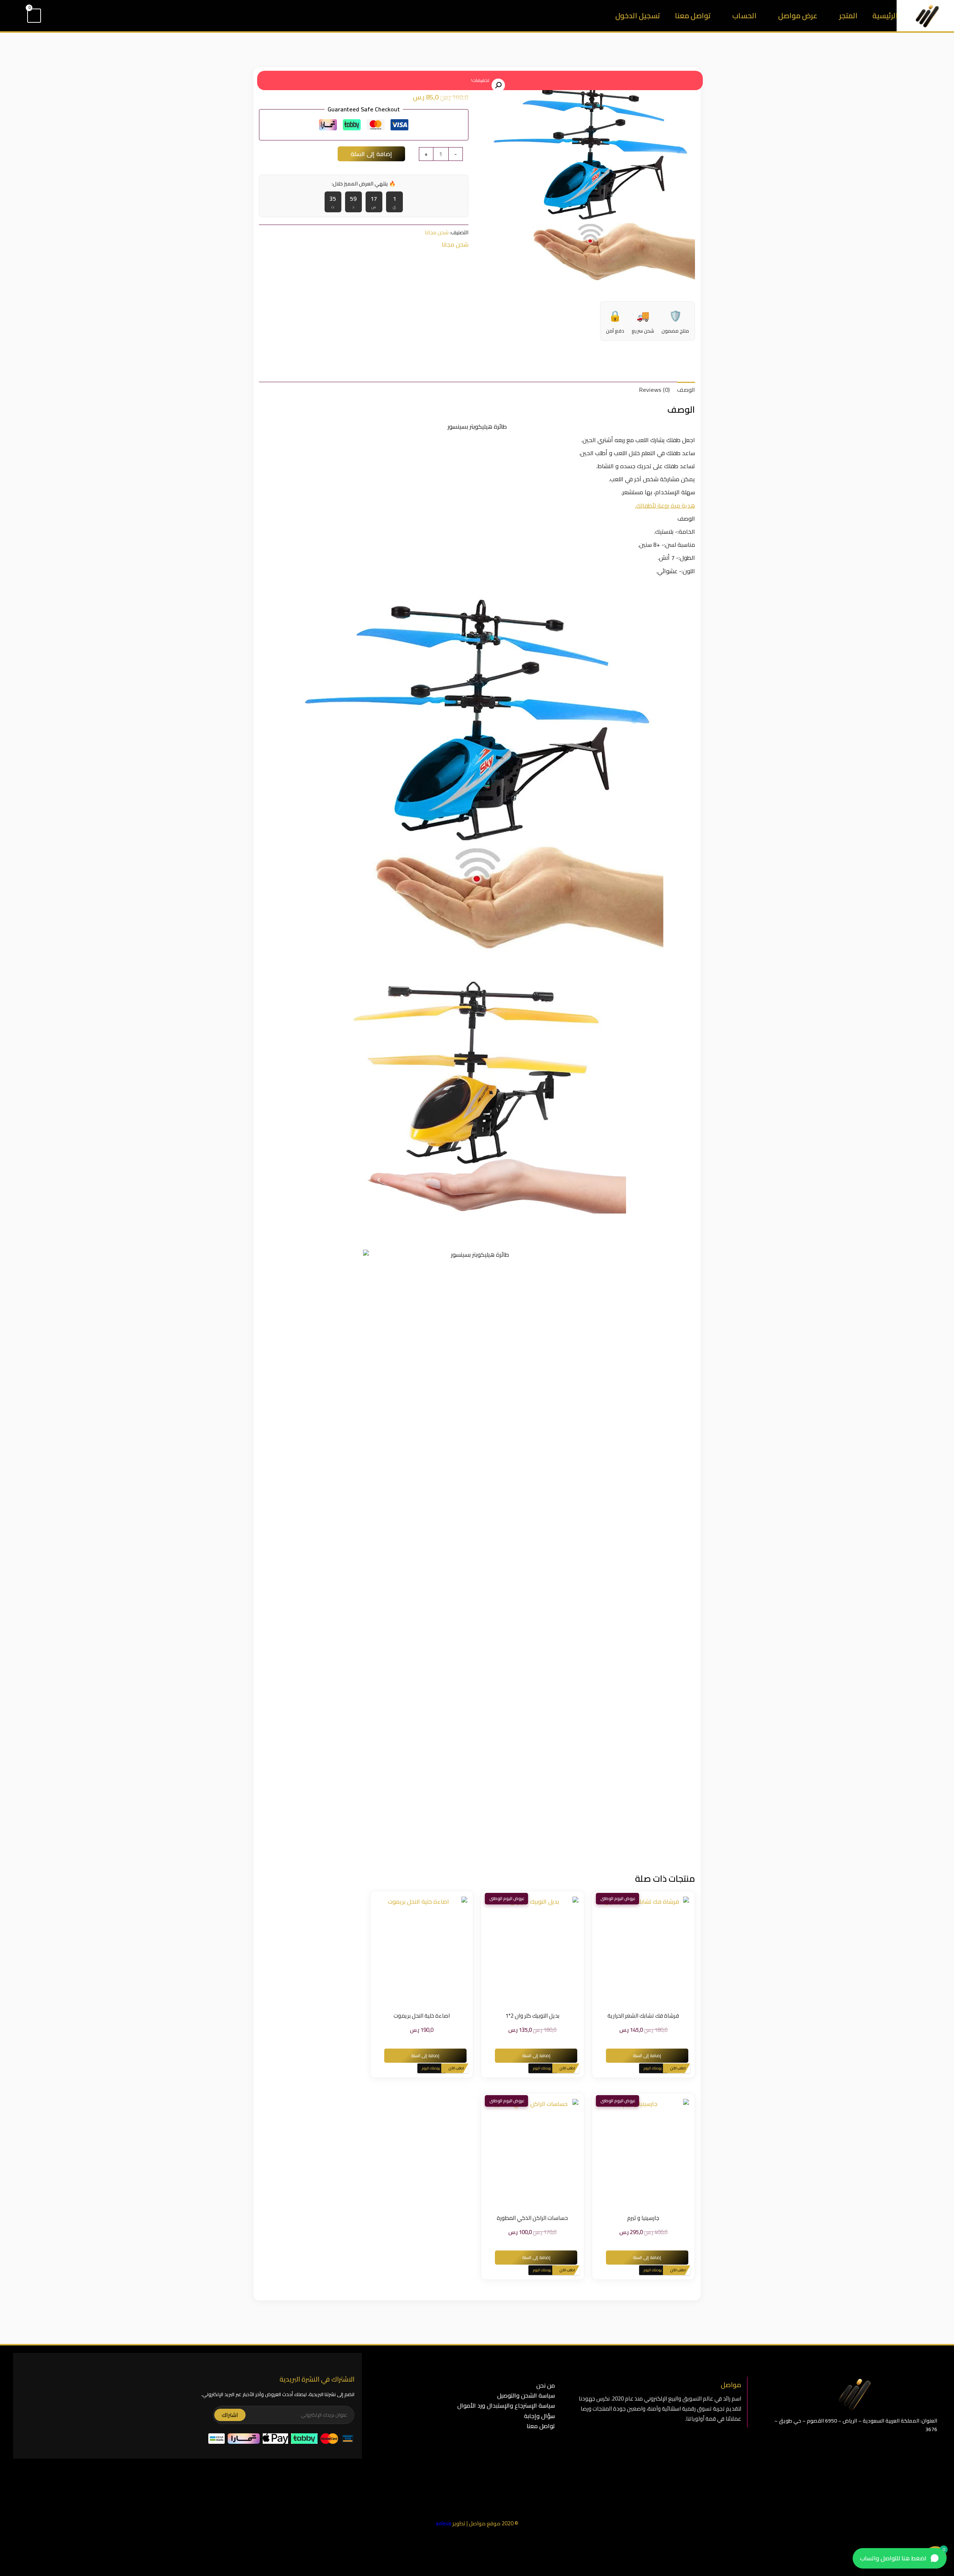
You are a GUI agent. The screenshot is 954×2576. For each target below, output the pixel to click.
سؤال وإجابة (539, 2416)
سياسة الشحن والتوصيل (526, 2395)
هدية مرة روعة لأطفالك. (665, 505)
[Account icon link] (16, 16)
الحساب (744, 15)
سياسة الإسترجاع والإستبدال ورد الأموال (506, 2405)
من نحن (546, 2385)
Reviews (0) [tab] (654, 390)
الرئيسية (885, 15)
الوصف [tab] (686, 390)
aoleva (443, 2523)
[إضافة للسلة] (632, 1950)
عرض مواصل (798, 15)
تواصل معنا (693, 15)
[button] (51, 16)
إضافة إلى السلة (371, 154)
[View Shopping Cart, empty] (34, 16)
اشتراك (230, 2415)
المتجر (848, 15)
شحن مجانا (437, 232)
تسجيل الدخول (638, 15)
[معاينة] (655, 1950)
